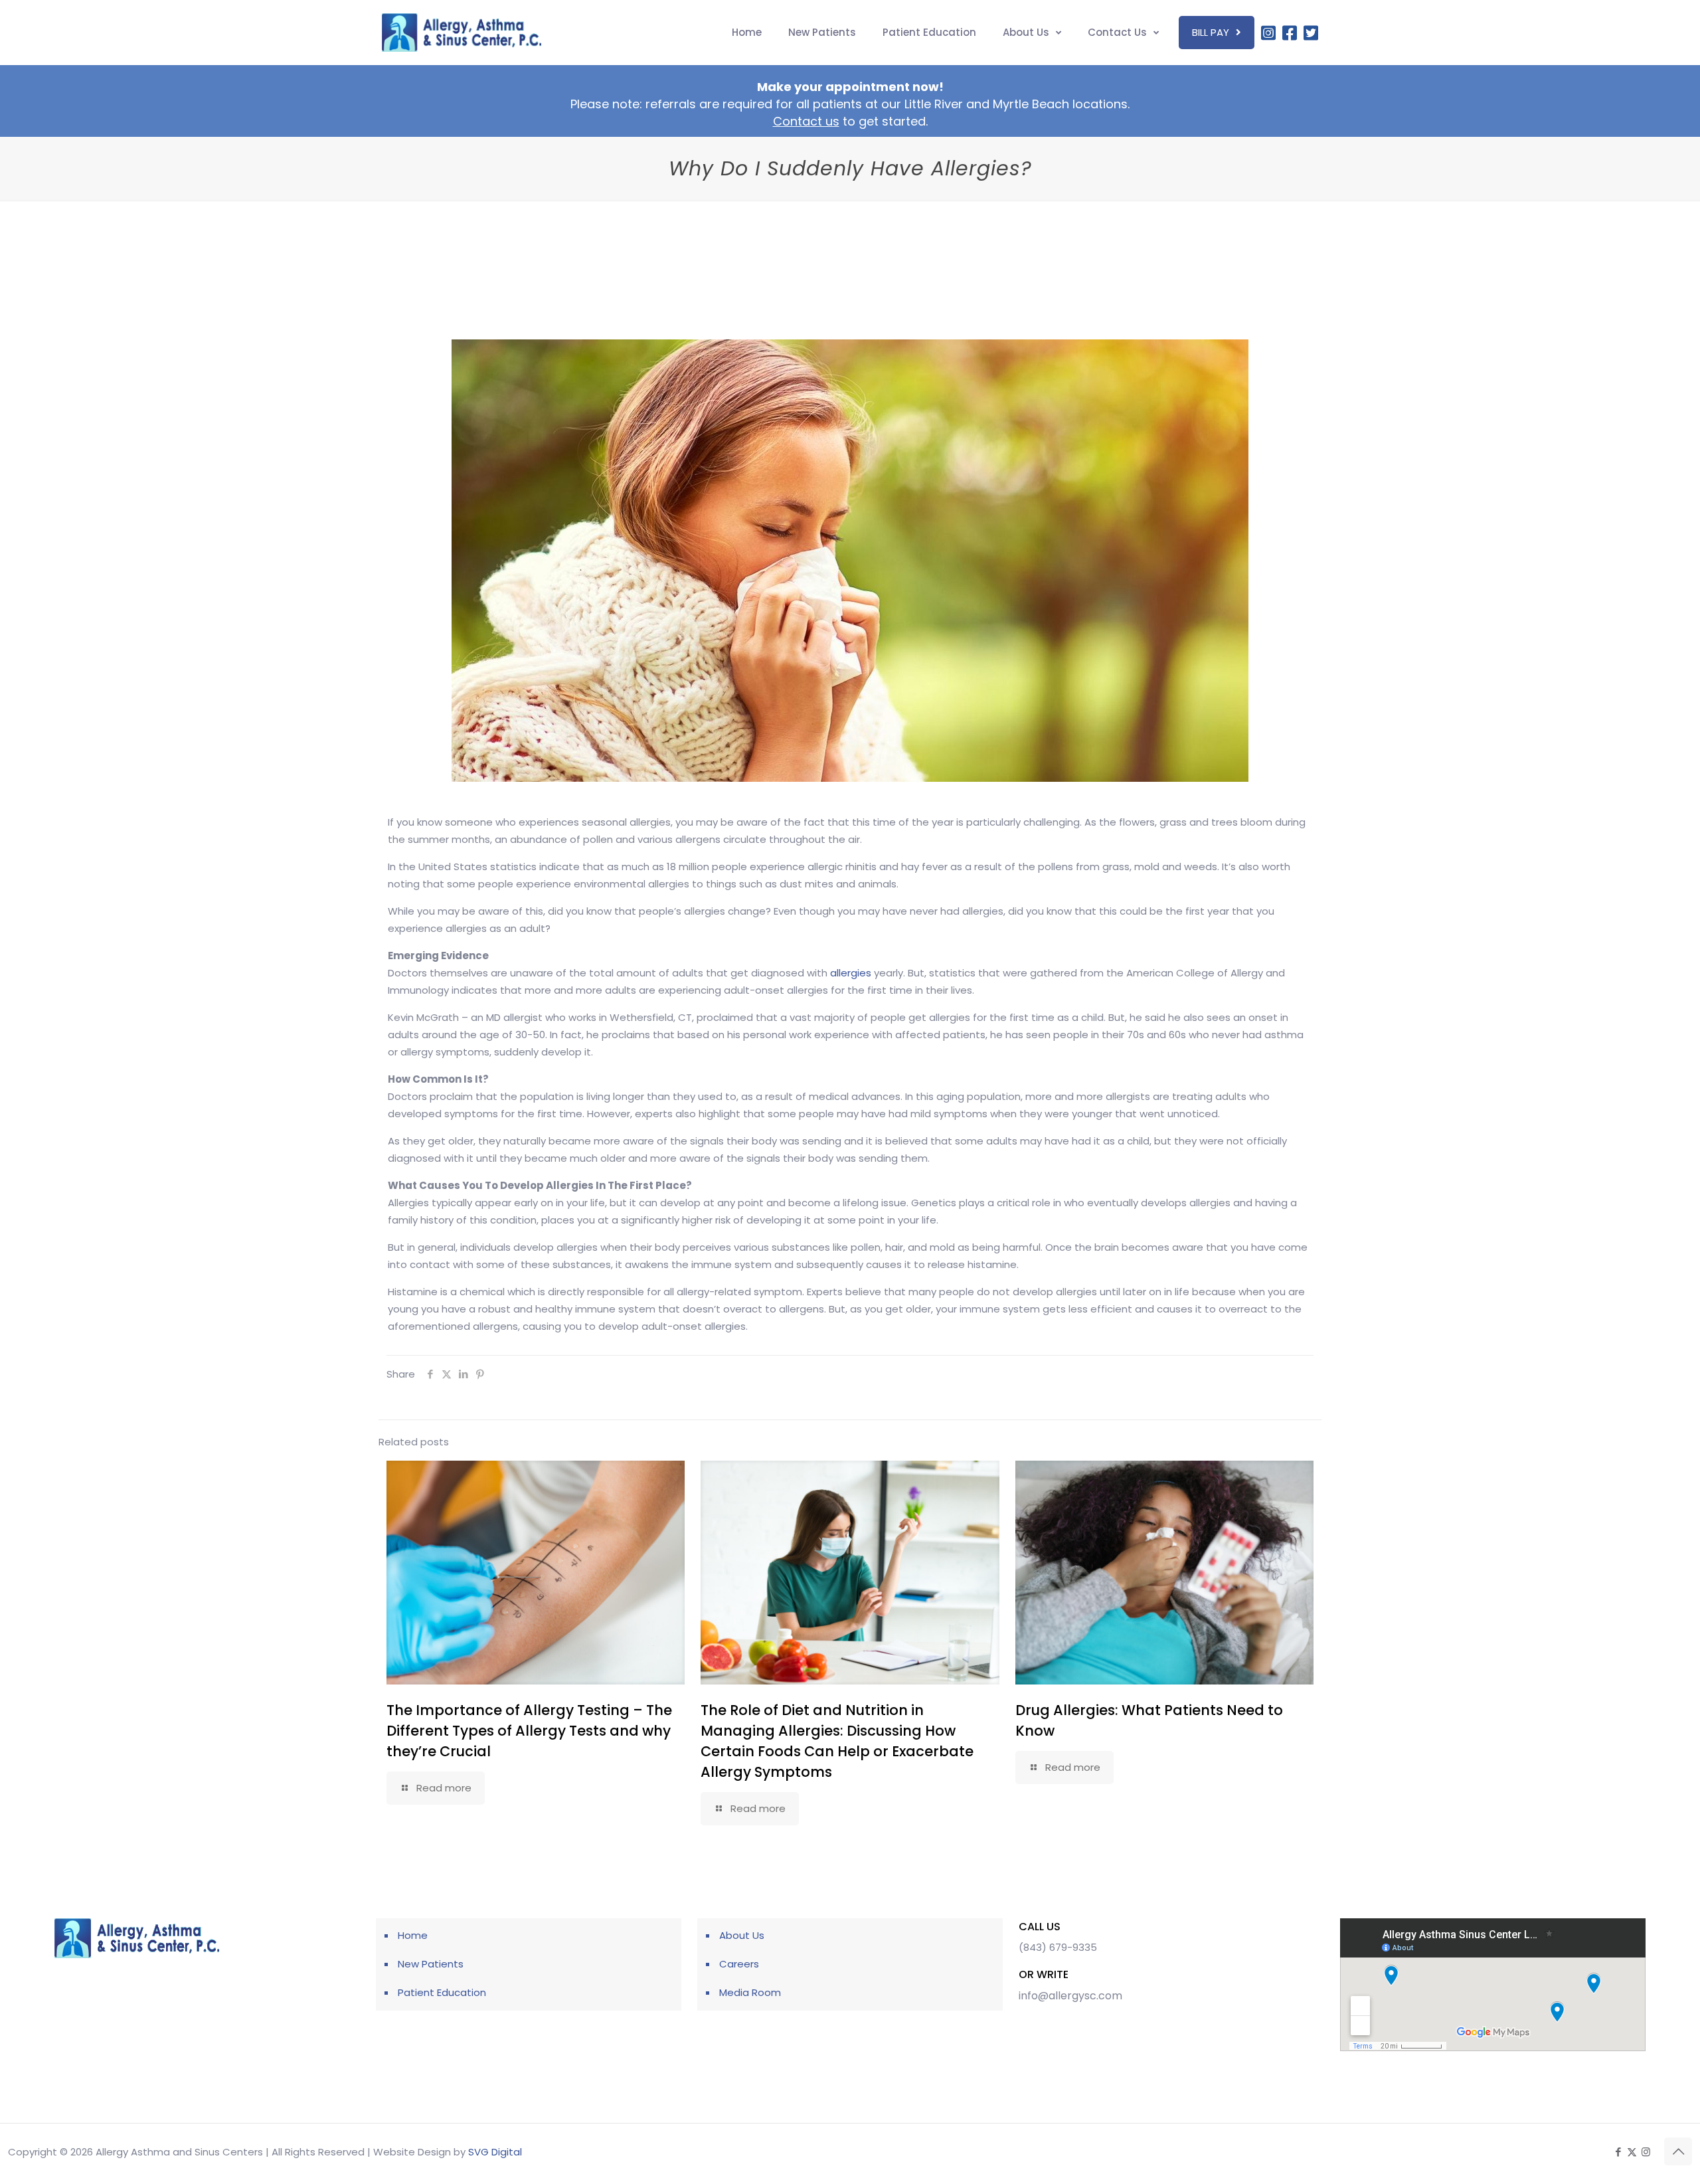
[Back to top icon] (1678, 2151)
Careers (739, 1964)
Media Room (750, 1992)
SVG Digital (495, 2152)
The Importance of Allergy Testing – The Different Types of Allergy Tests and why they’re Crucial (529, 1731)
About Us (742, 1935)
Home (413, 1935)
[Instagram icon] (1646, 2152)
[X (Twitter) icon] (1632, 2152)
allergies (851, 973)
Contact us (806, 121)
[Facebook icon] (1618, 2152)
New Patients (431, 1964)
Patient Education (442, 1992)
